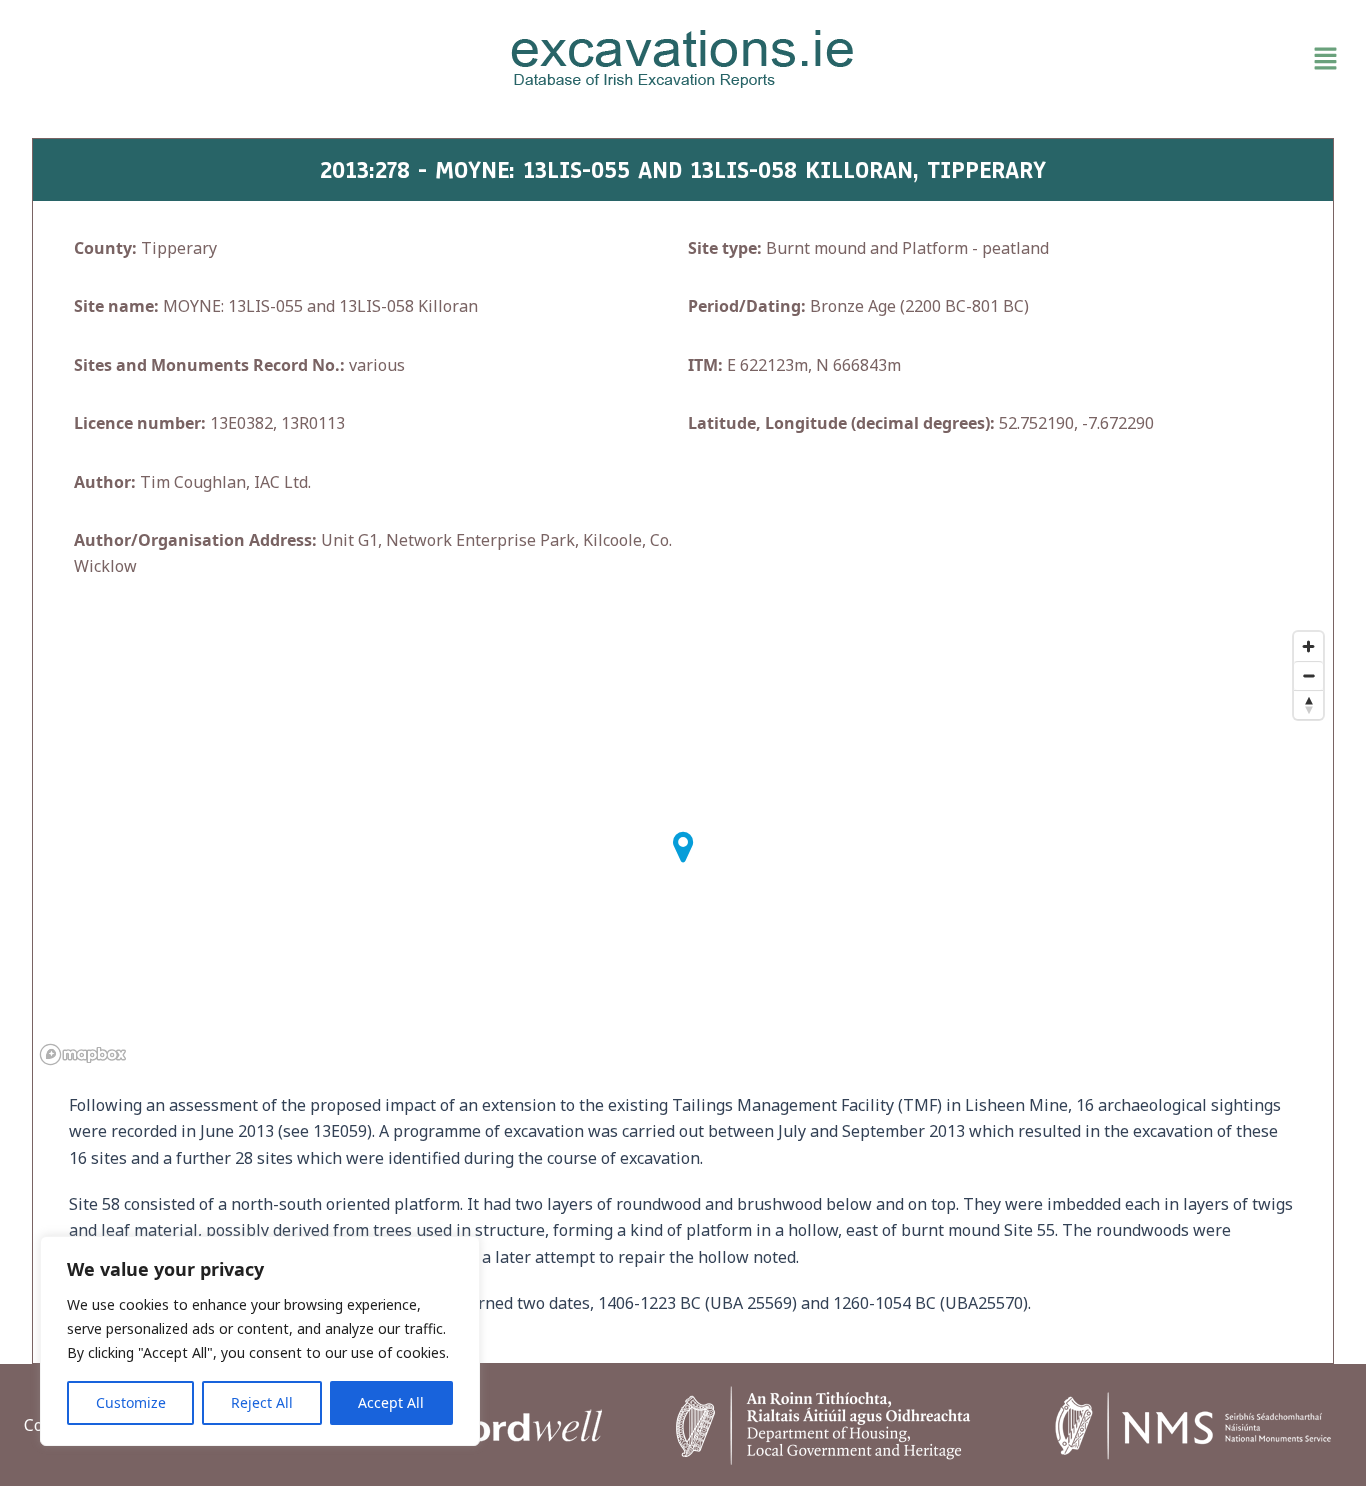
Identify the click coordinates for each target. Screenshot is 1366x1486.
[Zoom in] (1308, 646)
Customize (131, 1402)
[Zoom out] (1308, 675)
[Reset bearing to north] (1308, 704)
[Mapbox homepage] (83, 1054)
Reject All (262, 1402)
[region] (260, 1341)
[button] (1131, 59)
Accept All (391, 1402)
